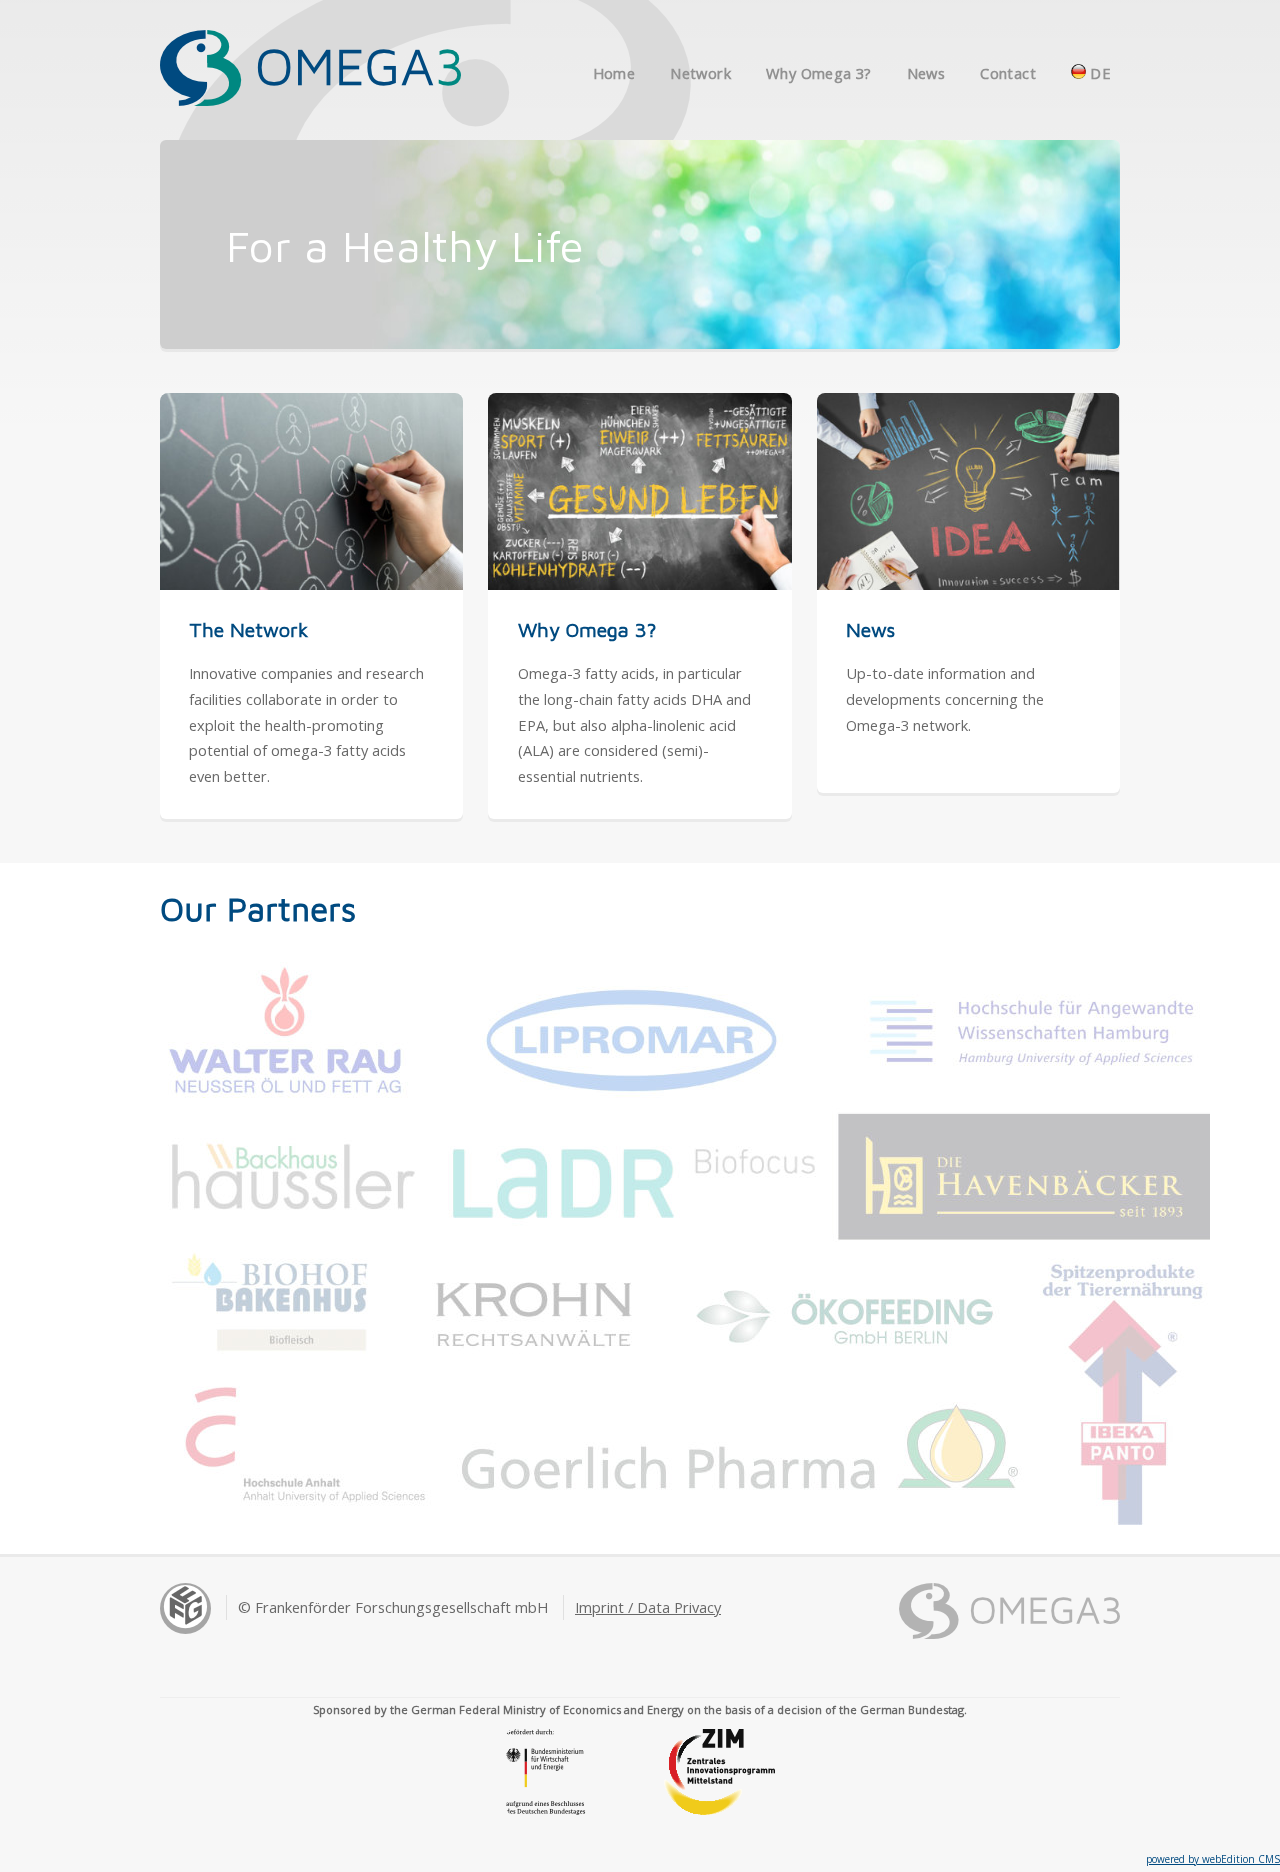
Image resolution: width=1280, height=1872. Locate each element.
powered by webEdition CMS (1213, 1859)
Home (614, 73)
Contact (1008, 73)
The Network (248, 629)
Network (700, 73)
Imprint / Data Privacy (648, 1607)
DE (1098, 73)
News (926, 73)
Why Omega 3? (818, 73)
